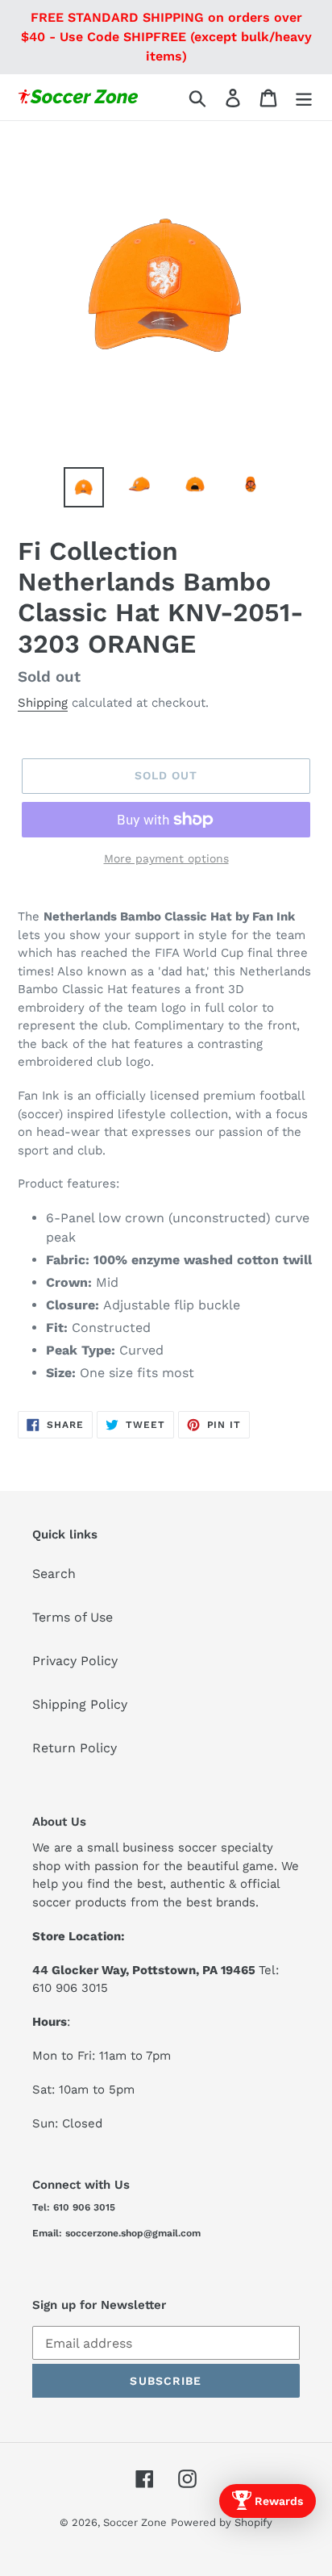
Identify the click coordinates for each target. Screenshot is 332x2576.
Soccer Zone (135, 2522)
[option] (84, 487)
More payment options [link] (166, 858)
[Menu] (304, 97)
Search (54, 1574)
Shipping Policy (80, 1704)
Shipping (43, 703)
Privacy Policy (75, 1661)
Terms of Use (73, 1617)
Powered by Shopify (222, 2522)
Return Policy (75, 1748)
